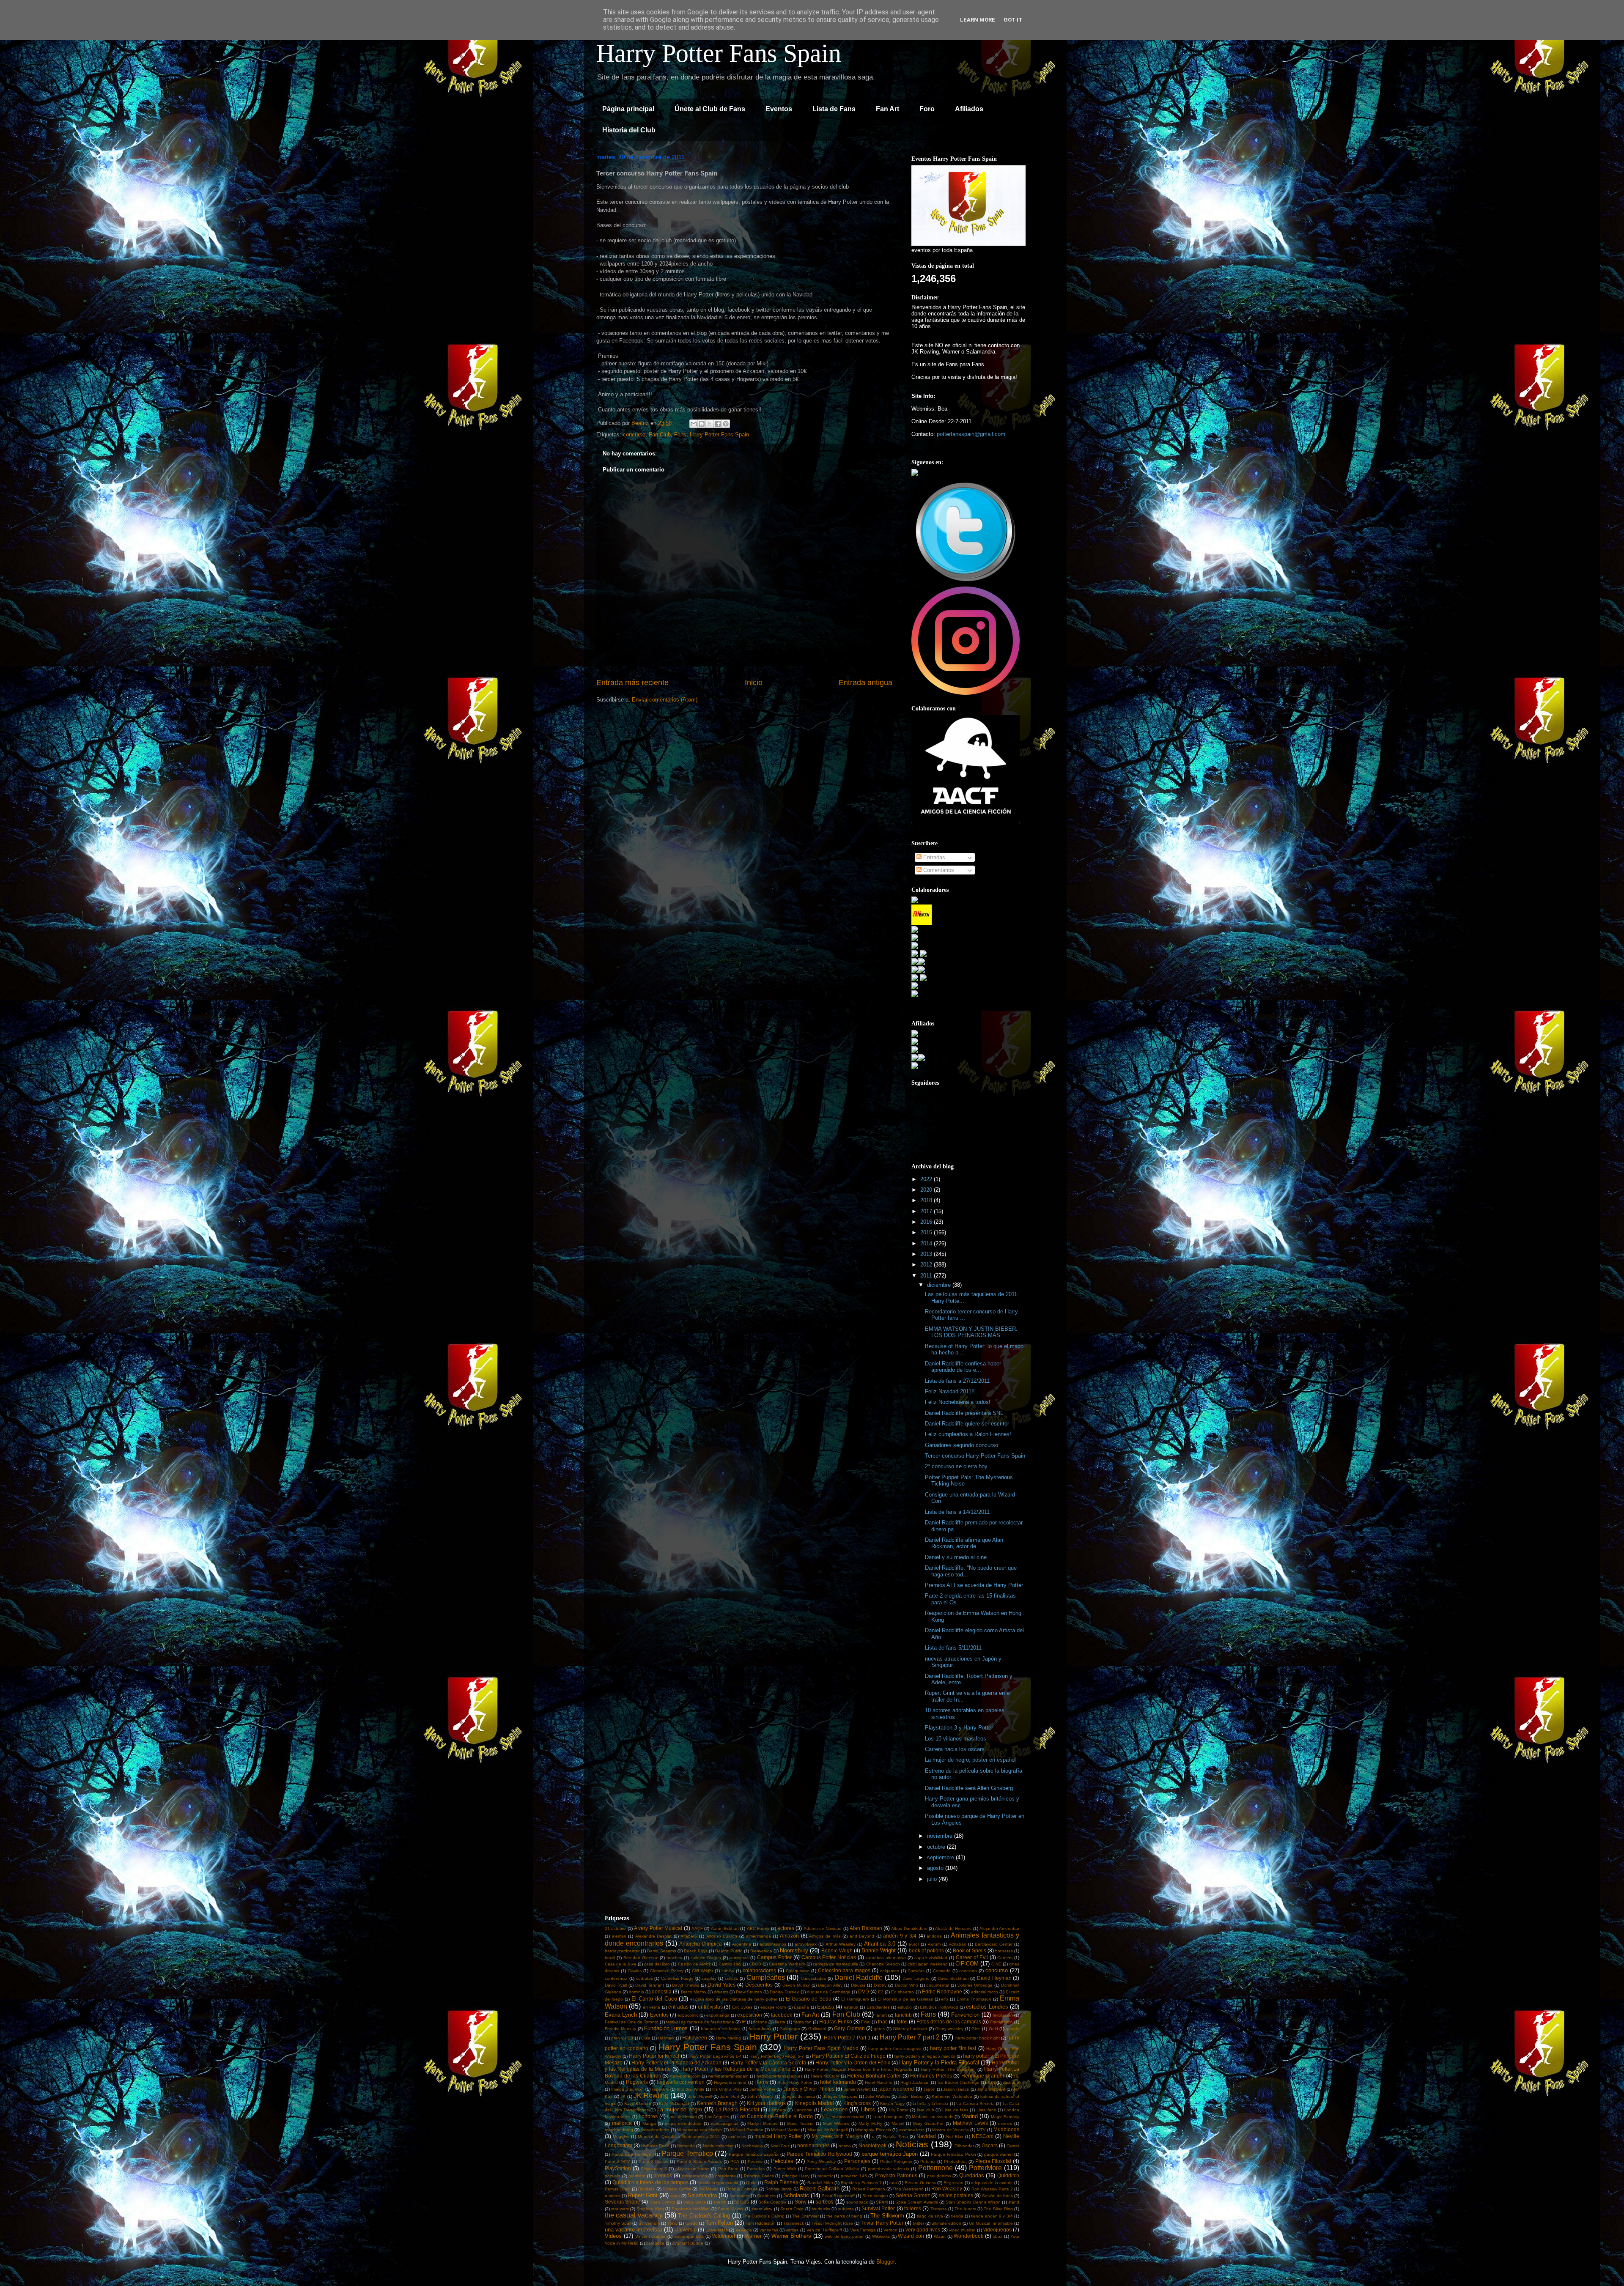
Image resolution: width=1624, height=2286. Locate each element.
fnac (883, 2021)
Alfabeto (689, 1936)
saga (675, 2196)
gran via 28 (622, 2038)
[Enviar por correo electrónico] (694, 424)
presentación (694, 2176)
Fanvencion (965, 2015)
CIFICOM (967, 1964)
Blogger (885, 2262)
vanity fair (769, 2230)
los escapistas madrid (843, 2117)
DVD (864, 1991)
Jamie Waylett (857, 2089)
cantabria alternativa (886, 1958)
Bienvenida (761, 1951)
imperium (660, 2089)
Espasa (826, 2007)
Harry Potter (773, 2036)
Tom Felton (719, 2223)
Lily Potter (899, 2110)
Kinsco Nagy (892, 2104)
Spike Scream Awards (916, 2202)
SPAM (882, 2202)
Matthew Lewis (970, 2123)
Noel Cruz (780, 2146)
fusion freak (760, 2029)
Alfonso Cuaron (722, 1936)
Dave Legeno (916, 1978)
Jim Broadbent (991, 2089)
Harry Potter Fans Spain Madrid (821, 2048)
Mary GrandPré (928, 2123)
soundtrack (857, 2202)
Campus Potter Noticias (829, 1957)
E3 (881, 1992)
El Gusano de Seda (809, 1999)
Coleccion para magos (844, 1970)
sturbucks (821, 2209)
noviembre (941, 1836)
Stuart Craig (792, 2209)
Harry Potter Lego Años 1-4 (715, 2056)
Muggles (621, 2137)
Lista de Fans (834, 109)
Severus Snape (623, 2202)
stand (1014, 2202)
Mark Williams (836, 2123)
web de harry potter (844, 2236)
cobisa (728, 1971)
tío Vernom (649, 2223)
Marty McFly (870, 2123)
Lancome (803, 2110)
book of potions (926, 1950)
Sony (801, 2202)
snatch (720, 2202)
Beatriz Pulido (729, 1951)
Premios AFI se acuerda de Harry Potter (974, 1585)
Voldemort (723, 2236)
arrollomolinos (773, 1944)
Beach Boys (696, 1951)
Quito (751, 2183)
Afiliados (969, 109)
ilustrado (1011, 2082)
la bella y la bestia (931, 2104)
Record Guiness (920, 2183)
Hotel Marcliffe (879, 2082)
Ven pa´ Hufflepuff (824, 2230)
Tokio (672, 2223)
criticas (731, 1978)
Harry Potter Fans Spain (719, 53)
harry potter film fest (953, 2048)
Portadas (756, 2169)
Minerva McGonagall (827, 2130)
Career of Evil (972, 1957)
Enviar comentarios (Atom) (665, 700)
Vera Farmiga (863, 2230)
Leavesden (834, 2109)
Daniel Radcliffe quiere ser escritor (967, 1424)
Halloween (695, 2038)
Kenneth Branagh (717, 2103)
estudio (905, 2007)
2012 (927, 1265)
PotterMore (985, 2168)
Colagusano (798, 1971)
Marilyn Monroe (763, 2123)
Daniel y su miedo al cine (956, 1557)
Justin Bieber (911, 2096)
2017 (927, 1211)
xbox (998, 2236)
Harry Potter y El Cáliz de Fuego (849, 2056)
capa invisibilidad (931, 1958)
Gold (993, 2029)
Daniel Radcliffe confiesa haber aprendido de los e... (963, 1367)
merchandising (619, 2130)
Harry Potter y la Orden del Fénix (853, 2063)
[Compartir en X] (710, 424)
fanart (881, 2015)
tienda (957, 2216)
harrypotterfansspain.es (780, 2076)
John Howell (700, 2096)
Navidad (926, 2136)
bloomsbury (794, 1950)
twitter (918, 2223)
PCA (735, 2161)
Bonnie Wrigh (837, 1950)
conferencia (616, 1978)
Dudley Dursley (784, 1992)
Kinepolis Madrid (815, 2103)
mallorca (622, 2123)
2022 (927, 1179)
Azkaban (958, 1944)
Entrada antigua (865, 683)
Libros (868, 2109)
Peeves (755, 2161)
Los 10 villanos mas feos (956, 1739)
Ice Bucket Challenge (959, 2082)
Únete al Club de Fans (710, 109)
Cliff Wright (702, 1971)
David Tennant (650, 1985)
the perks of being (844, 2216)
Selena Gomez (913, 2195)
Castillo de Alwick (694, 1964)
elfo (945, 1999)
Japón (929, 2089)
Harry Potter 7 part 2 (910, 2037)
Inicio (754, 683)
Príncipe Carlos (759, 2176)
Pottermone (935, 2168)
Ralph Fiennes (781, 2182)
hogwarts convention (681, 2082)
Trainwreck (794, 2223)
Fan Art (887, 109)
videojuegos (997, 2230)
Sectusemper (875, 2196)
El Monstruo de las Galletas (905, 1999)
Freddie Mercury (620, 2029)
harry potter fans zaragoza (895, 2049)
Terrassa (939, 2209)
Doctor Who (907, 1985)
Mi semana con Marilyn (700, 2130)
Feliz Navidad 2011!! (950, 1391)
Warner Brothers (791, 2236)
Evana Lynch (621, 2015)
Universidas (717, 2230)
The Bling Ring (998, 2209)
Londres (648, 2116)
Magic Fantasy (1005, 2117)
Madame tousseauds (932, 2117)
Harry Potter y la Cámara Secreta (768, 2063)
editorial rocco (985, 1992)
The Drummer (805, 2216)
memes (1005, 2123)
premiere (637, 2176)
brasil (610, 1958)
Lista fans (986, 2110)
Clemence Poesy (667, 1971)
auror (914, 1944)
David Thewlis (686, 1985)
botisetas (1004, 1951)
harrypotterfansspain (728, 2076)
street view (762, 2209)
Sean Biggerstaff (838, 2196)
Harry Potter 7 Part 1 (847, 2038)
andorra (934, 1936)
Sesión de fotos (997, 2196)
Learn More (978, 20)
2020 (927, 1190)
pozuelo (613, 2176)
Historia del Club (629, 130)
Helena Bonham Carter (874, 2076)
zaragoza (655, 2243)
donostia (662, 1991)
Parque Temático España (754, 2154)
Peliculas (782, 2161)
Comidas (916, 1971)
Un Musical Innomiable (991, 2223)
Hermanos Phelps (931, 2076)
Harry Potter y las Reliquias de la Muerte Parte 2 (738, 2069)
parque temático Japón (890, 2154)
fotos (902, 2021)
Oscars (990, 2145)
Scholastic (796, 2195)
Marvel (898, 2123)
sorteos (824, 2202)
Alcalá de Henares (953, 1928)
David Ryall (616, 1985)
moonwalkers (912, 2130)
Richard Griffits (677, 2189)
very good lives (923, 2230)
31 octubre (615, 1928)
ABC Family (758, 1928)
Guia (646, 2038)
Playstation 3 (654, 2169)
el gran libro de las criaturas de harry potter (734, 1999)
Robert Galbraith (820, 2189)
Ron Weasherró (908, 2189)
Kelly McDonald (674, 2104)
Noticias (912, 2144)
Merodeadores (655, 2130)
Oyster (1013, 2146)
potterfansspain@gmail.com (971, 434)
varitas (792, 2230)
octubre (937, 1847)
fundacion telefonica (721, 2029)
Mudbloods (1006, 2129)
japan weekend (896, 2089)
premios (663, 2175)
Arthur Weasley (841, 1944)
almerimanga (759, 1936)
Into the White (690, 2089)
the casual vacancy (634, 2215)
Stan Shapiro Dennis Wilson (973, 2202)
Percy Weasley (821, 2161)
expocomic (688, 2015)
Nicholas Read (655, 2146)
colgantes (890, 1971)
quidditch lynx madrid (718, 2183)
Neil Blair (955, 2137)
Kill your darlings (766, 2103)
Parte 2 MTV (617, 2161)
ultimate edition (946, 2223)
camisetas (739, 1958)
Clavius (635, 1971)
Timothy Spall (618, 2223)
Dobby (880, 1985)
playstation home (692, 2169)
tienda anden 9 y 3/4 (992, 2216)
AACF (697, 1928)
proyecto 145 (854, 2176)
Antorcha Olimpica (701, 1944)
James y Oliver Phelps (809, 2089)
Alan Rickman (866, 1928)
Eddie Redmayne (942, 1991)
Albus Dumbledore (909, 1928)
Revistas (646, 2189)
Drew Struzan (749, 1992)
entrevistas (710, 2007)
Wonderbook (968, 2236)
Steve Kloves (731, 2209)
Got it (1013, 20)
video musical (962, 2230)
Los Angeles (717, 2117)
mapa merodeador (683, 2123)
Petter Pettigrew (896, 2161)
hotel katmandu (838, 2082)
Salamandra (702, 2195)
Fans (680, 434)
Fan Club (660, 434)
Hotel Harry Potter (795, 2082)
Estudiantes (878, 2007)
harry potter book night (978, 2038)
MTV (981, 2130)
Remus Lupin (618, 2189)
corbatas (645, 1978)
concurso (634, 434)
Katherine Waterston (952, 2096)
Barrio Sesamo (661, 1951)
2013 (927, 1254)
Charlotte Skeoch (883, 1964)
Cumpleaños (766, 1978)
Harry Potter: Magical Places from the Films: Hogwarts (858, 2069)
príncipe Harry (796, 2176)
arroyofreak (806, 1944)
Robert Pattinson (869, 2189)
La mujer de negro (680, 2109)
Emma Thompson (974, 1999)
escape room (773, 2007)
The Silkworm (887, 2216)
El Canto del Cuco (654, 1999)
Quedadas (972, 2175)
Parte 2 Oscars (654, 2161)
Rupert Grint (643, 2195)
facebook (782, 2015)
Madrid (970, 2116)
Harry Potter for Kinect (654, 2056)
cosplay (709, 1978)
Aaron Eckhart (725, 1928)
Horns (761, 2082)
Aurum (934, 1944)
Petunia (928, 2161)
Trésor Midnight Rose (832, 2223)
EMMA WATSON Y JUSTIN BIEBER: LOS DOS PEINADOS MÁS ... (971, 1332)
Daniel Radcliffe (859, 1978)
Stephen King (650, 2209)
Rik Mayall (708, 2189)
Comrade (942, 1971)
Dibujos (858, 1985)
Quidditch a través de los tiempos (650, 2182)
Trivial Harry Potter (882, 2223)
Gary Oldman (849, 2028)
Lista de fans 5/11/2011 (953, 1648)
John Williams (761, 2096)
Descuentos (759, 1985)
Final (866, 2022)
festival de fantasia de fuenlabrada (700, 2022)
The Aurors (965, 2209)
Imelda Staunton (627, 2089)
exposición (750, 2015)
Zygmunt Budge (688, 2243)
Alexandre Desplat (654, 1936)
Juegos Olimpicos (840, 2096)
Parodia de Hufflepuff (633, 2154)
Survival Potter (878, 2208)
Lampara (778, 2110)
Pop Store (728, 2169)
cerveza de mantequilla (835, 1964)
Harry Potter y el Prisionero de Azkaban (676, 2063)
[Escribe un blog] (702, 424)
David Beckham (953, 1978)
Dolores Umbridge (975, 1985)
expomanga (718, 2015)
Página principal (628, 109)
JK (623, 2096)
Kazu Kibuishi (638, 2104)
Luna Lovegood (888, 2117)
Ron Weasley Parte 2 (992, 2189)
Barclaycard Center (994, 1944)
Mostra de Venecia (951, 2130)
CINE (996, 1964)
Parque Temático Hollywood (819, 2154)
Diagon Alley (830, 1985)
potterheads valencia (889, 2169)
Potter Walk (785, 2169)
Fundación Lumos (666, 2028)
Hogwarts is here (730, 2082)
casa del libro (657, 1964)
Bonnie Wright (879, 1950)
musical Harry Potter (778, 2136)
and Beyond (862, 1936)
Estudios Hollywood (939, 2007)
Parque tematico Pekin (953, 2154)
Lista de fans (955, 2110)
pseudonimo (939, 2176)
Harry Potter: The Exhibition (948, 2069)
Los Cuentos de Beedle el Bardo (775, 2116)
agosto (936, 1868)
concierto (968, 1971)
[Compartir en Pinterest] (726, 424)
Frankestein (1001, 2022)
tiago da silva (930, 2216)
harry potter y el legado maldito (925, 2056)
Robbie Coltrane (742, 2189)
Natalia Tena (896, 2137)
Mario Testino (800, 2123)
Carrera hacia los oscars (955, 1749)
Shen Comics (662, 2202)
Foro (927, 109)
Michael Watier (785, 2130)
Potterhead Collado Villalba (832, 2169)
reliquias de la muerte (992, 2183)
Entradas (933, 857)
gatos (879, 2029)
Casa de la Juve (621, 1964)
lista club (926, 2110)
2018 (927, 1200)
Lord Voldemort (682, 2117)
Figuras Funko (836, 2021)
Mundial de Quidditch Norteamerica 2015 (679, 2137)
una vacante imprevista (633, 2230)
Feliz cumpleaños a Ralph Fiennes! (968, 1434)
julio (933, 1879)
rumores (613, 2196)
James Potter (762, 2089)
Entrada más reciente (632, 683)
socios (742, 2202)
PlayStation (618, 2168)
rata (893, 2183)
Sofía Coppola (772, 2202)
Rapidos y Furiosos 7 (861, 2183)
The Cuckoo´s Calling (764, 2216)
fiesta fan (802, 2022)
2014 (927, 1243)
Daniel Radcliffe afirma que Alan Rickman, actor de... (964, 1543)
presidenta (726, 2176)
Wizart (940, 2236)
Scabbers (766, 2196)
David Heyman (994, 1978)
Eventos (779, 109)
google (1012, 2029)
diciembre (940, 1285)
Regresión (953, 2183)
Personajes (857, 2161)
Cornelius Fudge (677, 1978)
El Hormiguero (855, 1999)
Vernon (890, 2230)
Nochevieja (752, 2146)
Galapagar (790, 2029)
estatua (851, 2007)
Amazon (789, 1936)
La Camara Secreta (975, 2104)
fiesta (780, 2022)
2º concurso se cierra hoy (956, 1466)
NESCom (983, 2136)
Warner (753, 2236)
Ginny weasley (949, 2029)
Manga (649, 2123)
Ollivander (964, 2146)
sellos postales (956, 2195)
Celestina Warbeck (787, 1964)
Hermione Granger (983, 2076)
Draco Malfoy (694, 1992)
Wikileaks (881, 2236)
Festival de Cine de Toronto (632, 2022)
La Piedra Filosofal (737, 2109)
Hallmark (666, 2038)
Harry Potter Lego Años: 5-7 (777, 2056)
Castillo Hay (730, 1964)
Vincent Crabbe (651, 2236)
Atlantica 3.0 (880, 1944)
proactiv (825, 2176)
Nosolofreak (872, 2145)
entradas (678, 2007)
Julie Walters (878, 2096)
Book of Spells (969, 1950)
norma (845, 2146)
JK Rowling (651, 2095)
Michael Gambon (746, 2130)
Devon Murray (796, 1985)
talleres (913, 2208)
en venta (652, 2007)
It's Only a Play (727, 2089)
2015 (927, 1232)
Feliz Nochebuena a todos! (958, 1402)
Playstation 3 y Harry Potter (959, 1728)
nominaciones (813, 2145)
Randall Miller (820, 2183)
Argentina (742, 1944)
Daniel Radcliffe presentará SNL (964, 1413)
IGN (991, 2082)
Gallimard (817, 2029)
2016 (927, 1222)
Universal (686, 2230)
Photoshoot (955, 2161)
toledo (692, 2223)
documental (938, 1985)
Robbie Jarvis (779, 2189)
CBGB (755, 1964)
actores (786, 1928)
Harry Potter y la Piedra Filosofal (939, 2063)
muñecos (737, 2137)
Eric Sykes (742, 2007)
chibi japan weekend (928, 1964)
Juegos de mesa (798, 2096)
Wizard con (911, 2236)
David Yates (721, 1985)
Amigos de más (825, 1936)
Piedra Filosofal (993, 2161)
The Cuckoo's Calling (704, 2216)
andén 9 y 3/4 (900, 1936)
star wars (620, 2209)
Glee (976, 2029)
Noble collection (718, 2146)
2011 (927, 1276)
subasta (846, 2209)
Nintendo (686, 2146)
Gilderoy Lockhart (910, 2029)
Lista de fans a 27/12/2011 (957, 1381)
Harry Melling (728, 2038)
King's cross (857, 2103)
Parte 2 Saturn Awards (699, 2161)
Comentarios (938, 870)
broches (674, 1958)
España (801, 2007)
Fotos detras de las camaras (949, 2021)
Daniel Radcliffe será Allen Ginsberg (969, 1788)
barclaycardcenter (622, 1951)
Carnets (1005, 1958)
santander (739, 2196)
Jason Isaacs (956, 2089)
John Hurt (730, 2096)
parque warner (999, 2154)
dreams (721, 1992)
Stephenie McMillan (691, 2209)
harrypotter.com (685, 2076)
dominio (636, 1992)
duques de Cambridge (829, 1992)
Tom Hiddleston (761, 2223)
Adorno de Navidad (823, 1928)
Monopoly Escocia (873, 2130)
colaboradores (759, 1970)
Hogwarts (637, 2082)
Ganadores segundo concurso (962, 1445)
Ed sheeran (903, 1992)
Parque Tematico (687, 2153)
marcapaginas (725, 2123)
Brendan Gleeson (641, 1958)
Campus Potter (774, 1957)
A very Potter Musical (658, 1928)
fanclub (903, 2015)
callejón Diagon (706, 1958)
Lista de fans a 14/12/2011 (957, 1512)
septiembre (941, 1857)
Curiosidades (813, 1978)
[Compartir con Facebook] (718, 424)
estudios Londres (987, 2007)
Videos (613, 2236)
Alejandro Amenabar (999, 1928)
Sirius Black (694, 2202)
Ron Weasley (947, 2189)
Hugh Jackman (915, 2082)
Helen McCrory (825, 2076)
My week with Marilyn (837, 2136)
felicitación (1003, 2015)
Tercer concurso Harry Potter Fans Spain (975, 1456)
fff (744, 2022)
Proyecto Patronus (896, 2175)
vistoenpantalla (689, 2236)
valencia (744, 2230)
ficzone (760, 2022)
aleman (619, 1936)
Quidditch (1008, 2175)
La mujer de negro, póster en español (970, 1760)
